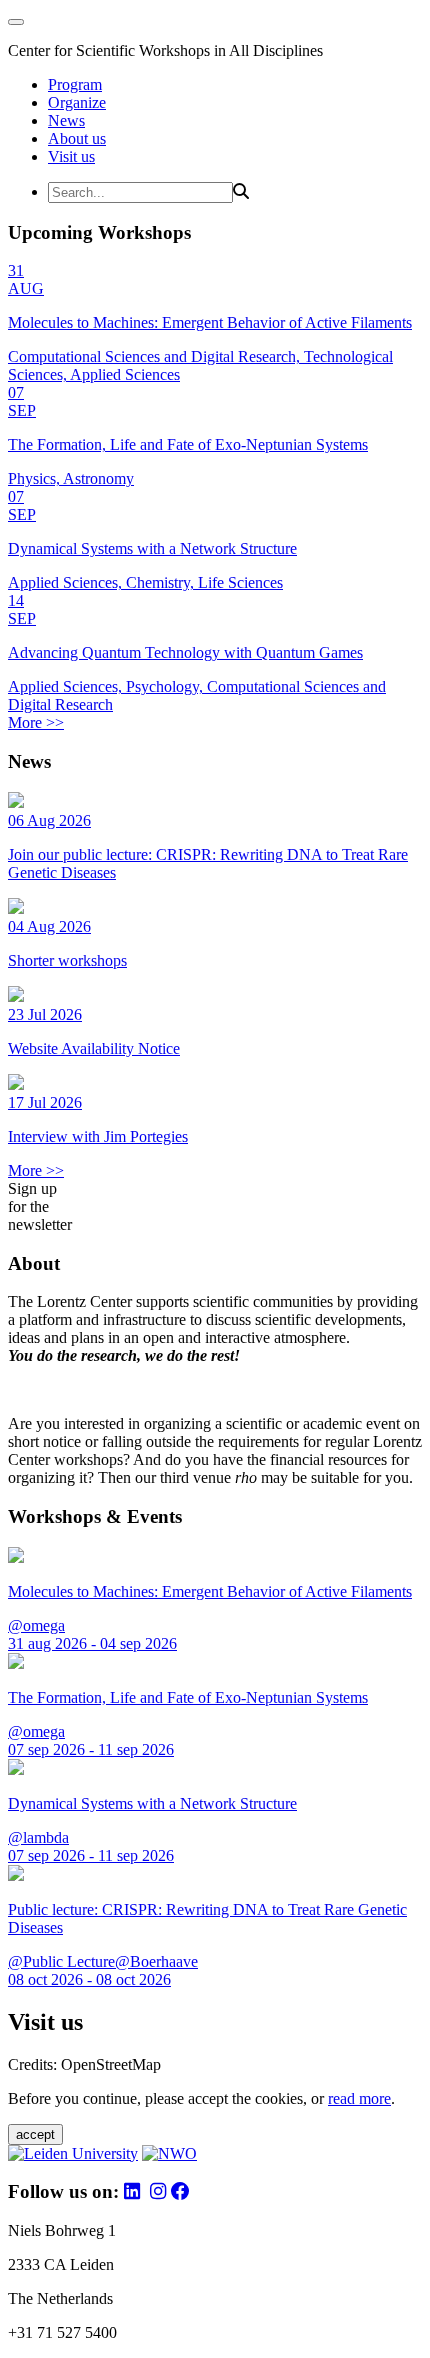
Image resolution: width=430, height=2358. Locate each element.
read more (359, 2098)
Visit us (71, 156)
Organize (77, 102)
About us (77, 138)
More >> (36, 722)
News (66, 120)
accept (35, 2134)
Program (75, 84)
